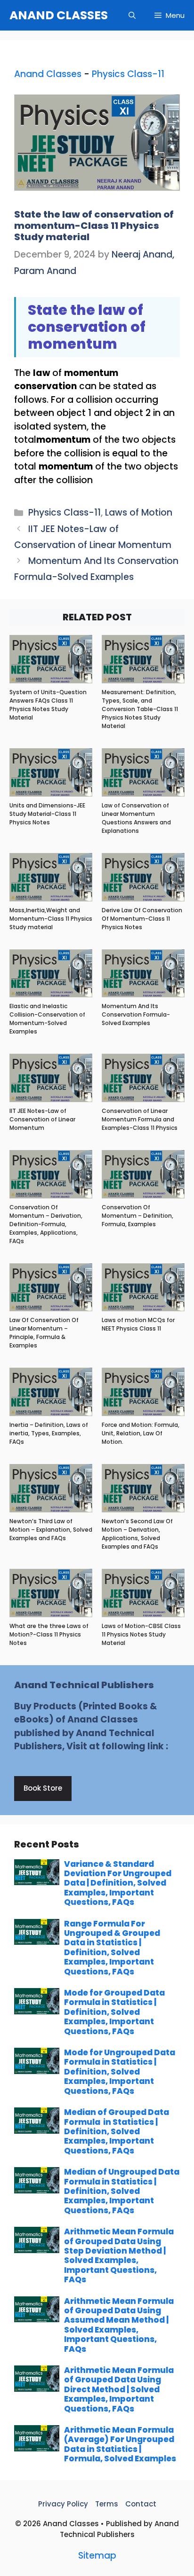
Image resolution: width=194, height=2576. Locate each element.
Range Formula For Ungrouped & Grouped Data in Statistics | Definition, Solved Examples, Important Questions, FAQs (112, 1948)
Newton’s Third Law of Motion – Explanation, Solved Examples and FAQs (51, 1530)
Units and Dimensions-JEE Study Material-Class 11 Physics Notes (47, 814)
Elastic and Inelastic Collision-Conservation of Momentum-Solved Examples (47, 1019)
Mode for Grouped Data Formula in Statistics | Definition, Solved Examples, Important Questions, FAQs (114, 2012)
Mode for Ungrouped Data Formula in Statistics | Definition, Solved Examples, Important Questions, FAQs (120, 2072)
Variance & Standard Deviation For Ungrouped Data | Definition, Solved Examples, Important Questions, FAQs (118, 1883)
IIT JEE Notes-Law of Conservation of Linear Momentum (42, 1119)
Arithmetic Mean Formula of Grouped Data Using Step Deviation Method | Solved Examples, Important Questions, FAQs (119, 2255)
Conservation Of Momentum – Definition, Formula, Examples (137, 1216)
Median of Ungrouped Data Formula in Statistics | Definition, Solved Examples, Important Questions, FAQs (122, 2191)
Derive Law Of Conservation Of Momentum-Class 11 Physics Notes (142, 919)
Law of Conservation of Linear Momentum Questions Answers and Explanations (136, 818)
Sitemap (97, 2556)
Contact (141, 2504)
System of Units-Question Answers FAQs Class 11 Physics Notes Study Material (48, 705)
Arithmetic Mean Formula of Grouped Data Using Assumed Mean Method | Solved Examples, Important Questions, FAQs (119, 2325)
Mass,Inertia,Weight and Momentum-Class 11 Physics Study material (51, 919)
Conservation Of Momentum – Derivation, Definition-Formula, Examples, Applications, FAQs (46, 1224)
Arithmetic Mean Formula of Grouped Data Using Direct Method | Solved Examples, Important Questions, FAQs (119, 2389)
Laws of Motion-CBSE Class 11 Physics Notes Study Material (141, 1634)
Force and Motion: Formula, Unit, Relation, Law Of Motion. (141, 1433)
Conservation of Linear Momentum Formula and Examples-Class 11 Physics (140, 1119)
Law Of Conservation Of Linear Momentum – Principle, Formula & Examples (44, 1333)
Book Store (43, 1788)
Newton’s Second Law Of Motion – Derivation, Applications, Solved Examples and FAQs (137, 1534)
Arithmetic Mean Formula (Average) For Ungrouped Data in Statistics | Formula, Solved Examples (120, 2444)
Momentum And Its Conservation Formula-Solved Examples (136, 1014)
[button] (132, 15)
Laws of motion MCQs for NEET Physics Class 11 (138, 1324)
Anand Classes (48, 74)
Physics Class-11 (128, 74)
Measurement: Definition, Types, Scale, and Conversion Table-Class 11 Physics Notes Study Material (140, 709)
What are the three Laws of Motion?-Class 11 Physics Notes (49, 1634)
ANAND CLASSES (59, 15)
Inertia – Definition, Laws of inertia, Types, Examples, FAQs (49, 1433)
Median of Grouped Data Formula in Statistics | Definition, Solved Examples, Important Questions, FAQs (117, 2131)
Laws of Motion (139, 513)
